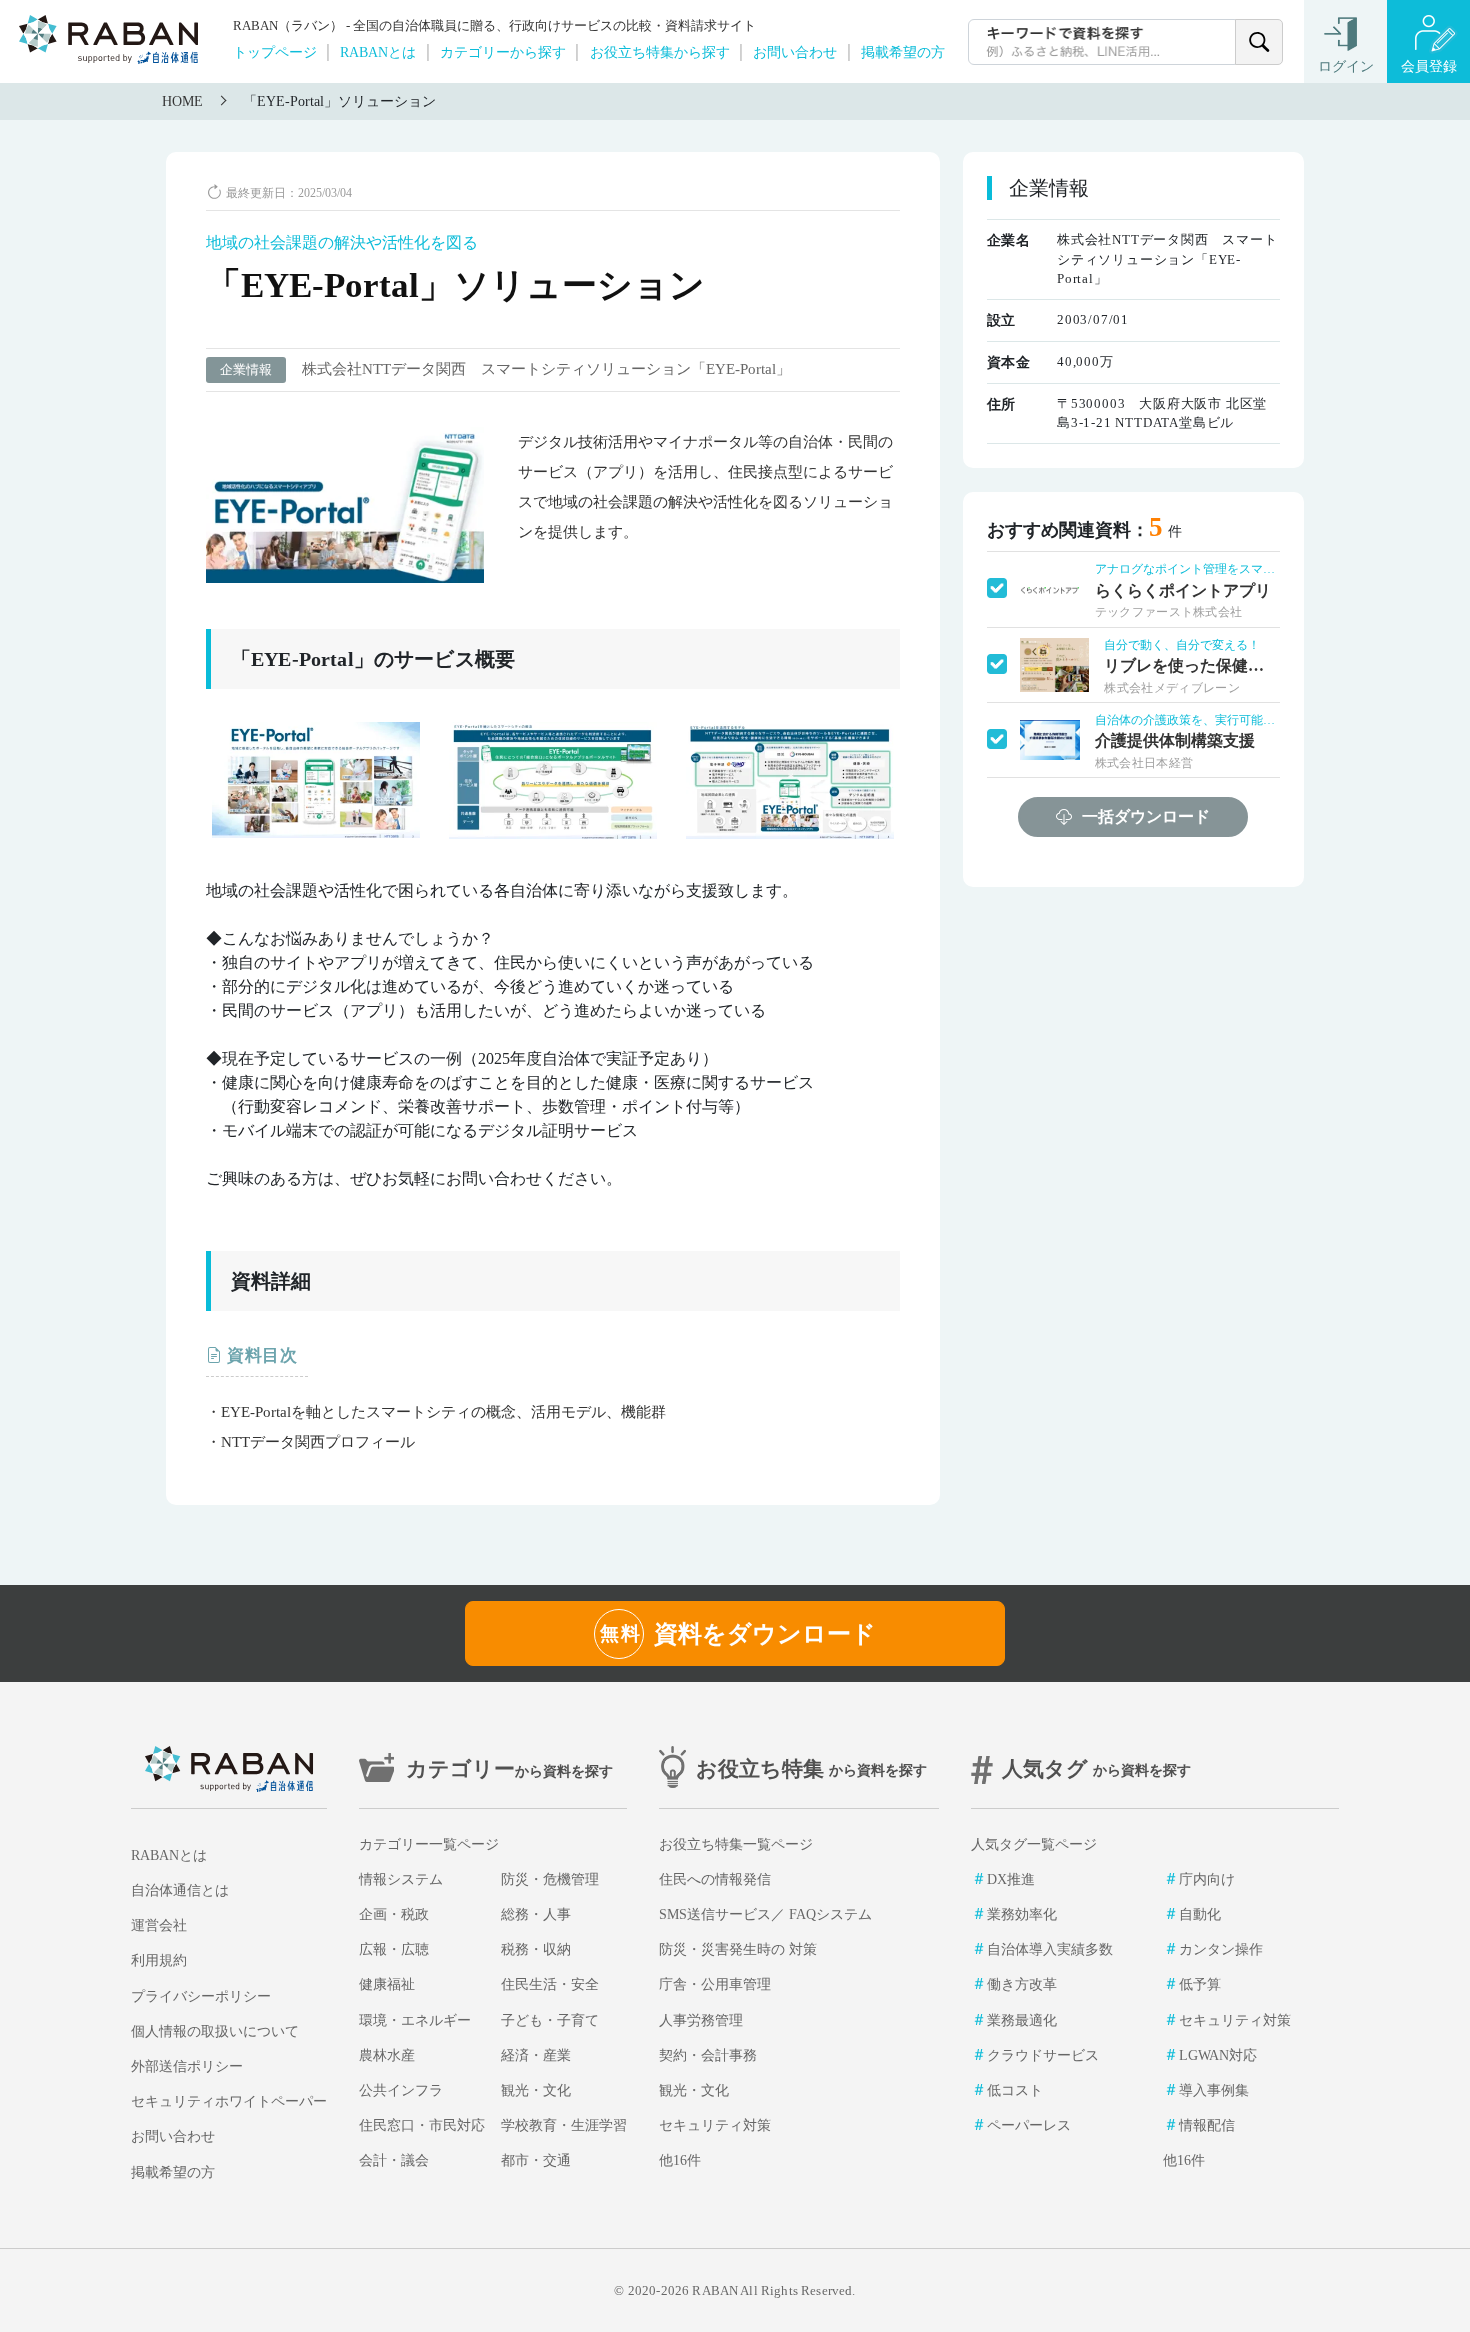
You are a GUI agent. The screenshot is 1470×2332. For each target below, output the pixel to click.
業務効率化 (1022, 1914)
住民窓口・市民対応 (422, 2125)
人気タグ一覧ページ (1034, 1844)
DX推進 (1011, 1879)
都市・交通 (536, 2160)
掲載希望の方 (903, 52)
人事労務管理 (701, 2020)
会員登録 (1429, 66)
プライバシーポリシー (201, 1996)
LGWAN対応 (1218, 2055)
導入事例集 (1214, 2090)
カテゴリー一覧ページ (429, 1844)
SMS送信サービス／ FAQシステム (765, 1914)
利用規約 (159, 1960)
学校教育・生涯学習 (564, 2125)
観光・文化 (536, 2090)
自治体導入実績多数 (1050, 1949)
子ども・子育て (550, 2020)
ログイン (1346, 66)
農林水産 (387, 2055)
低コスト (1015, 2090)
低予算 (1200, 1984)
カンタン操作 (1221, 1949)
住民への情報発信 (715, 1879)
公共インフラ (401, 2090)
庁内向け (1207, 1879)
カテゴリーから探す (503, 52)
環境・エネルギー (415, 2020)
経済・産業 (536, 2055)
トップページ (275, 52)
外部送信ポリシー (187, 2066)
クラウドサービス (1043, 2055)
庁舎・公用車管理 (715, 1984)
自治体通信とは (180, 1890)
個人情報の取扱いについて (215, 2031)
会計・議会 (394, 2160)
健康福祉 (387, 1984)
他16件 (680, 2160)
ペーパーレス (1029, 2125)
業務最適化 (1022, 2020)
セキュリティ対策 (715, 2125)
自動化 (1200, 1914)
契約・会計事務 (708, 2055)
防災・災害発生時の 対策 (738, 1949)
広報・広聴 (394, 1949)
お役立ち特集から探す (660, 52)
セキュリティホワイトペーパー (229, 2101)
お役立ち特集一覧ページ (736, 1844)
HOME (182, 101)
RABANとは (378, 52)
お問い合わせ (795, 52)
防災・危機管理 (550, 1879)
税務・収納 (536, 1949)
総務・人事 (536, 1914)
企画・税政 (394, 1914)
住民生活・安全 (550, 1984)
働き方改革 (1022, 1984)
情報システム (401, 1879)
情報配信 (1207, 2125)
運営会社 (159, 1925)
